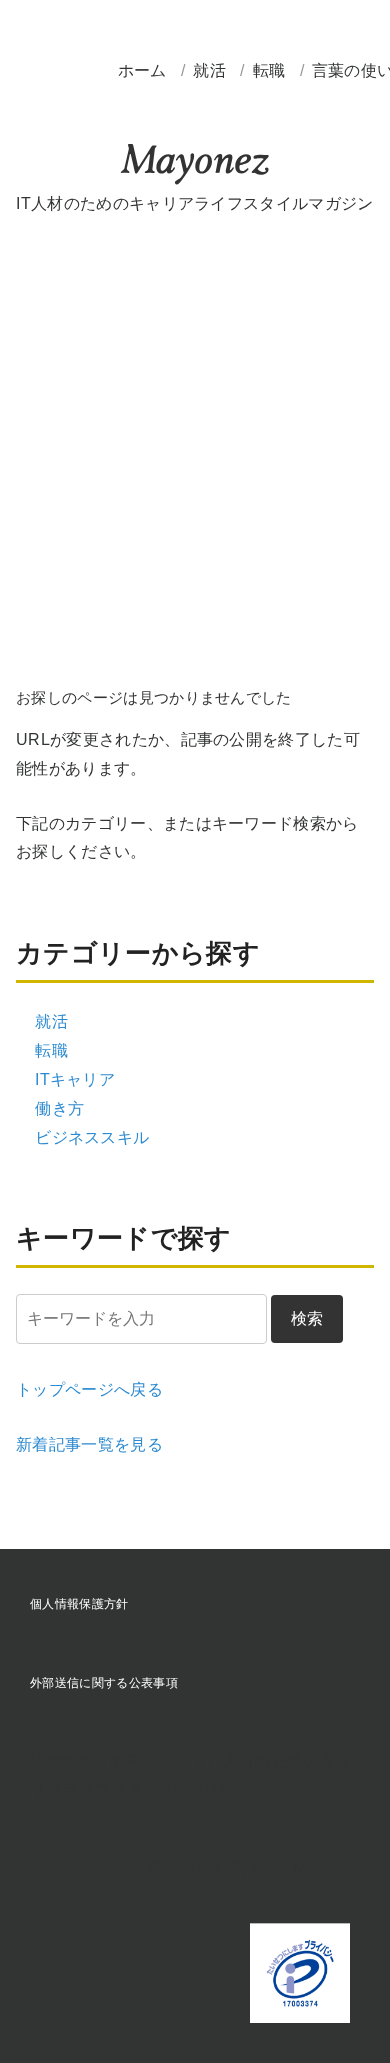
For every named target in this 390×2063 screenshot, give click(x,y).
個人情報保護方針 (79, 1604)
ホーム (142, 70)
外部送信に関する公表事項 (104, 1683)
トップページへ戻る (89, 1389)
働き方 (59, 1108)
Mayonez (195, 165)
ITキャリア (75, 1079)
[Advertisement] (195, 443)
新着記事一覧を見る (89, 1444)
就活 (211, 70)
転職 (271, 70)
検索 (307, 1318)
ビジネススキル (92, 1137)
